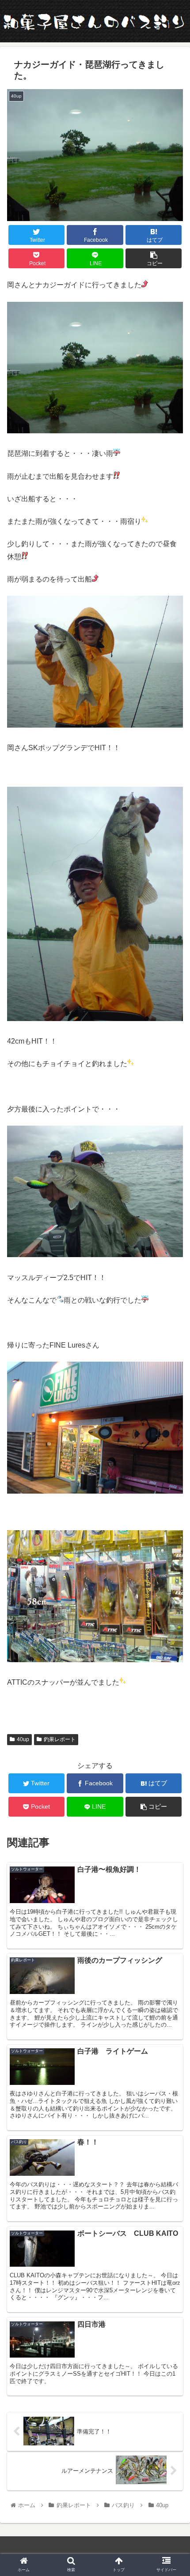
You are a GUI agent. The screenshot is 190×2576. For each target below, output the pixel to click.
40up (23, 1739)
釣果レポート (60, 1739)
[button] (172, 1441)
